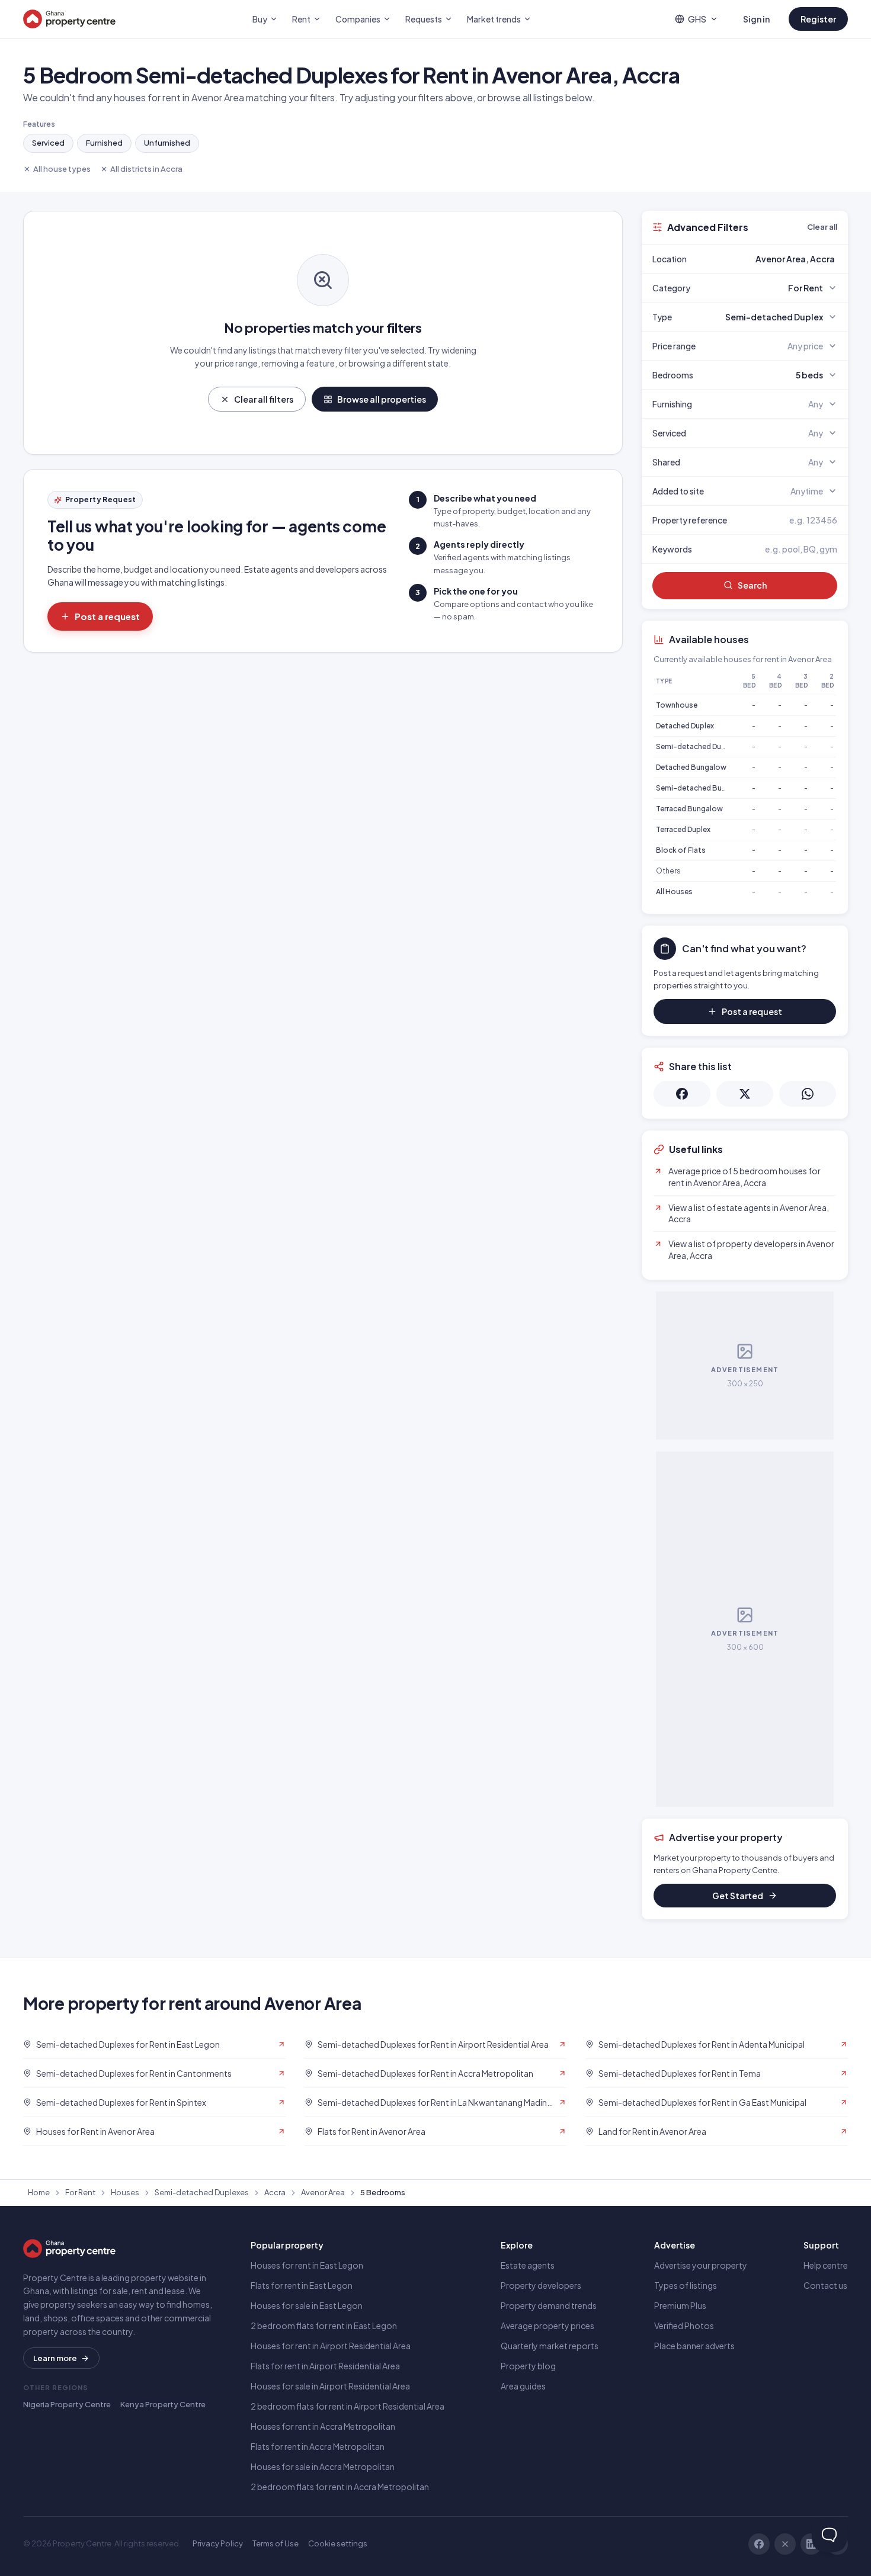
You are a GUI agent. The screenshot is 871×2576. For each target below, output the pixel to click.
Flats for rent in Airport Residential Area (325, 2366)
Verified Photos (684, 2326)
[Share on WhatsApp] (808, 1094)
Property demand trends (549, 2305)
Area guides (523, 2386)
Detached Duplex (685, 726)
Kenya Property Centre (163, 2404)
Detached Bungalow (691, 767)
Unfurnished (167, 143)
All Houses (674, 892)
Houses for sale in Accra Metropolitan (323, 2466)
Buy (260, 19)
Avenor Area (323, 2192)
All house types (62, 169)
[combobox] (773, 259)
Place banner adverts (694, 2346)
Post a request (107, 616)
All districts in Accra (146, 169)
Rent (301, 19)
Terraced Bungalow (689, 809)
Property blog (528, 2366)
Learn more (55, 2358)
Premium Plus (680, 2305)
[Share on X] (745, 1094)
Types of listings (686, 2285)
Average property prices (547, 2326)
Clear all (822, 227)
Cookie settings (338, 2543)
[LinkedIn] (811, 2544)
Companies (358, 19)
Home (39, 2192)
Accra (275, 2192)
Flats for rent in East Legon (302, 2285)
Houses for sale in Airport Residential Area (330, 2386)
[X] (785, 2544)
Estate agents (528, 2265)
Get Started (738, 1896)
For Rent (80, 2192)
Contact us (825, 2285)
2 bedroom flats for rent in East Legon (324, 2326)
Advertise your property (701, 2265)
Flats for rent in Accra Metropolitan (318, 2446)
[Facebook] (759, 2544)
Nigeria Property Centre (67, 2404)
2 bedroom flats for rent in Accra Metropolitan (340, 2487)
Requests (424, 19)
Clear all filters (264, 399)
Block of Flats (681, 850)
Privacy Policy (218, 2543)
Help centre (826, 2265)
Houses (125, 2192)
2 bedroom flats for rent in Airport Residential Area (348, 2406)
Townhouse (677, 705)
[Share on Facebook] (682, 1094)
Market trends (494, 19)
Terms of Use (276, 2543)
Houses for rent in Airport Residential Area (331, 2346)
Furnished (104, 143)
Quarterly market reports (550, 2346)
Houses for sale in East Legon (307, 2305)
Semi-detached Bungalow (702, 788)
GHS (697, 19)
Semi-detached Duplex (696, 746)
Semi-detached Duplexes (202, 2192)
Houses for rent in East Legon (307, 2265)
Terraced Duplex (683, 829)
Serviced (48, 143)
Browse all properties (382, 399)
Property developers (541, 2285)
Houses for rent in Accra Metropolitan (323, 2426)
